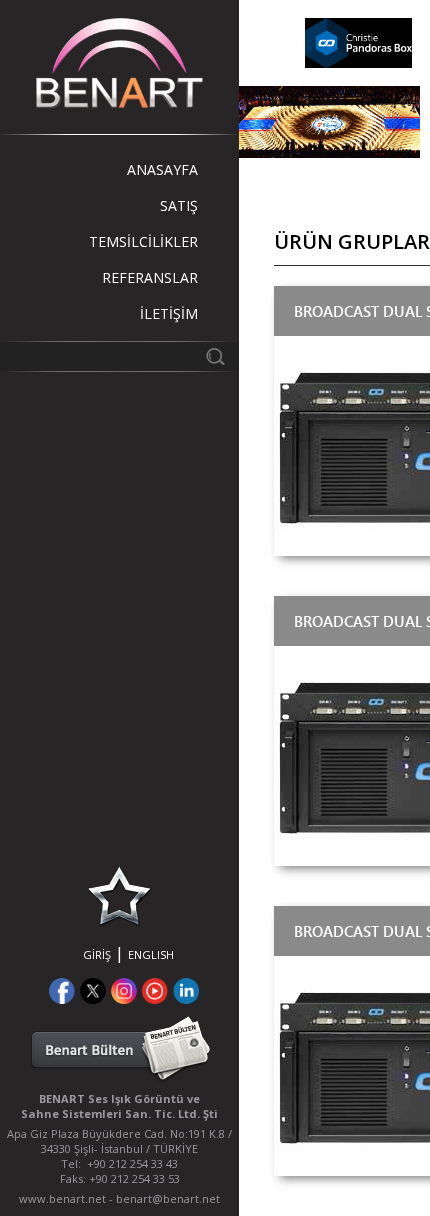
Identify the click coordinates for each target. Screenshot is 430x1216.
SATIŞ (179, 205)
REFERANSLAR (150, 277)
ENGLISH (151, 954)
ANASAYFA (162, 169)
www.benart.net (62, 1198)
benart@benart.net (168, 1198)
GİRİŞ (97, 954)
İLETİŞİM (169, 313)
